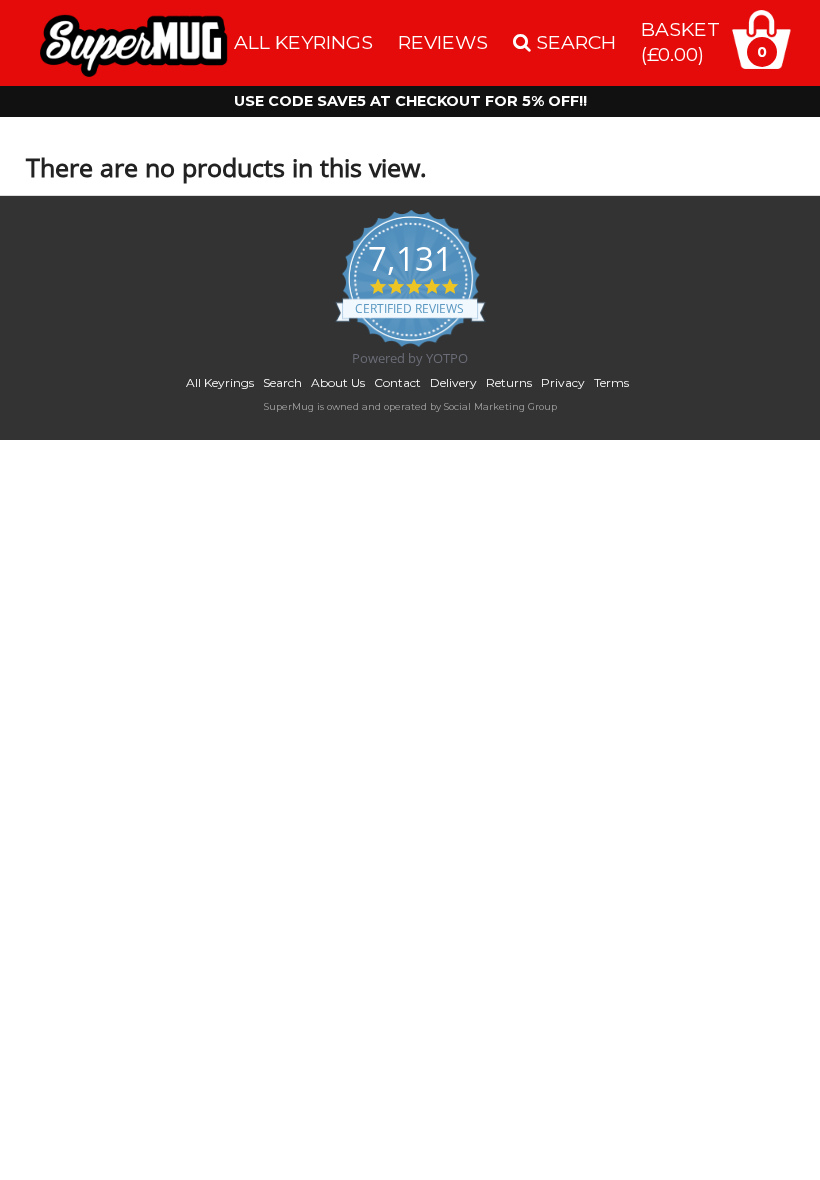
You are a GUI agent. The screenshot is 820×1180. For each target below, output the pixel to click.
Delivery (453, 382)
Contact (397, 382)
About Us (338, 382)
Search (282, 382)
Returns (509, 382)
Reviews (443, 42)
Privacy (563, 382)
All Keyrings (303, 42)
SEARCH (573, 42)
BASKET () (680, 41)
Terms (611, 382)
